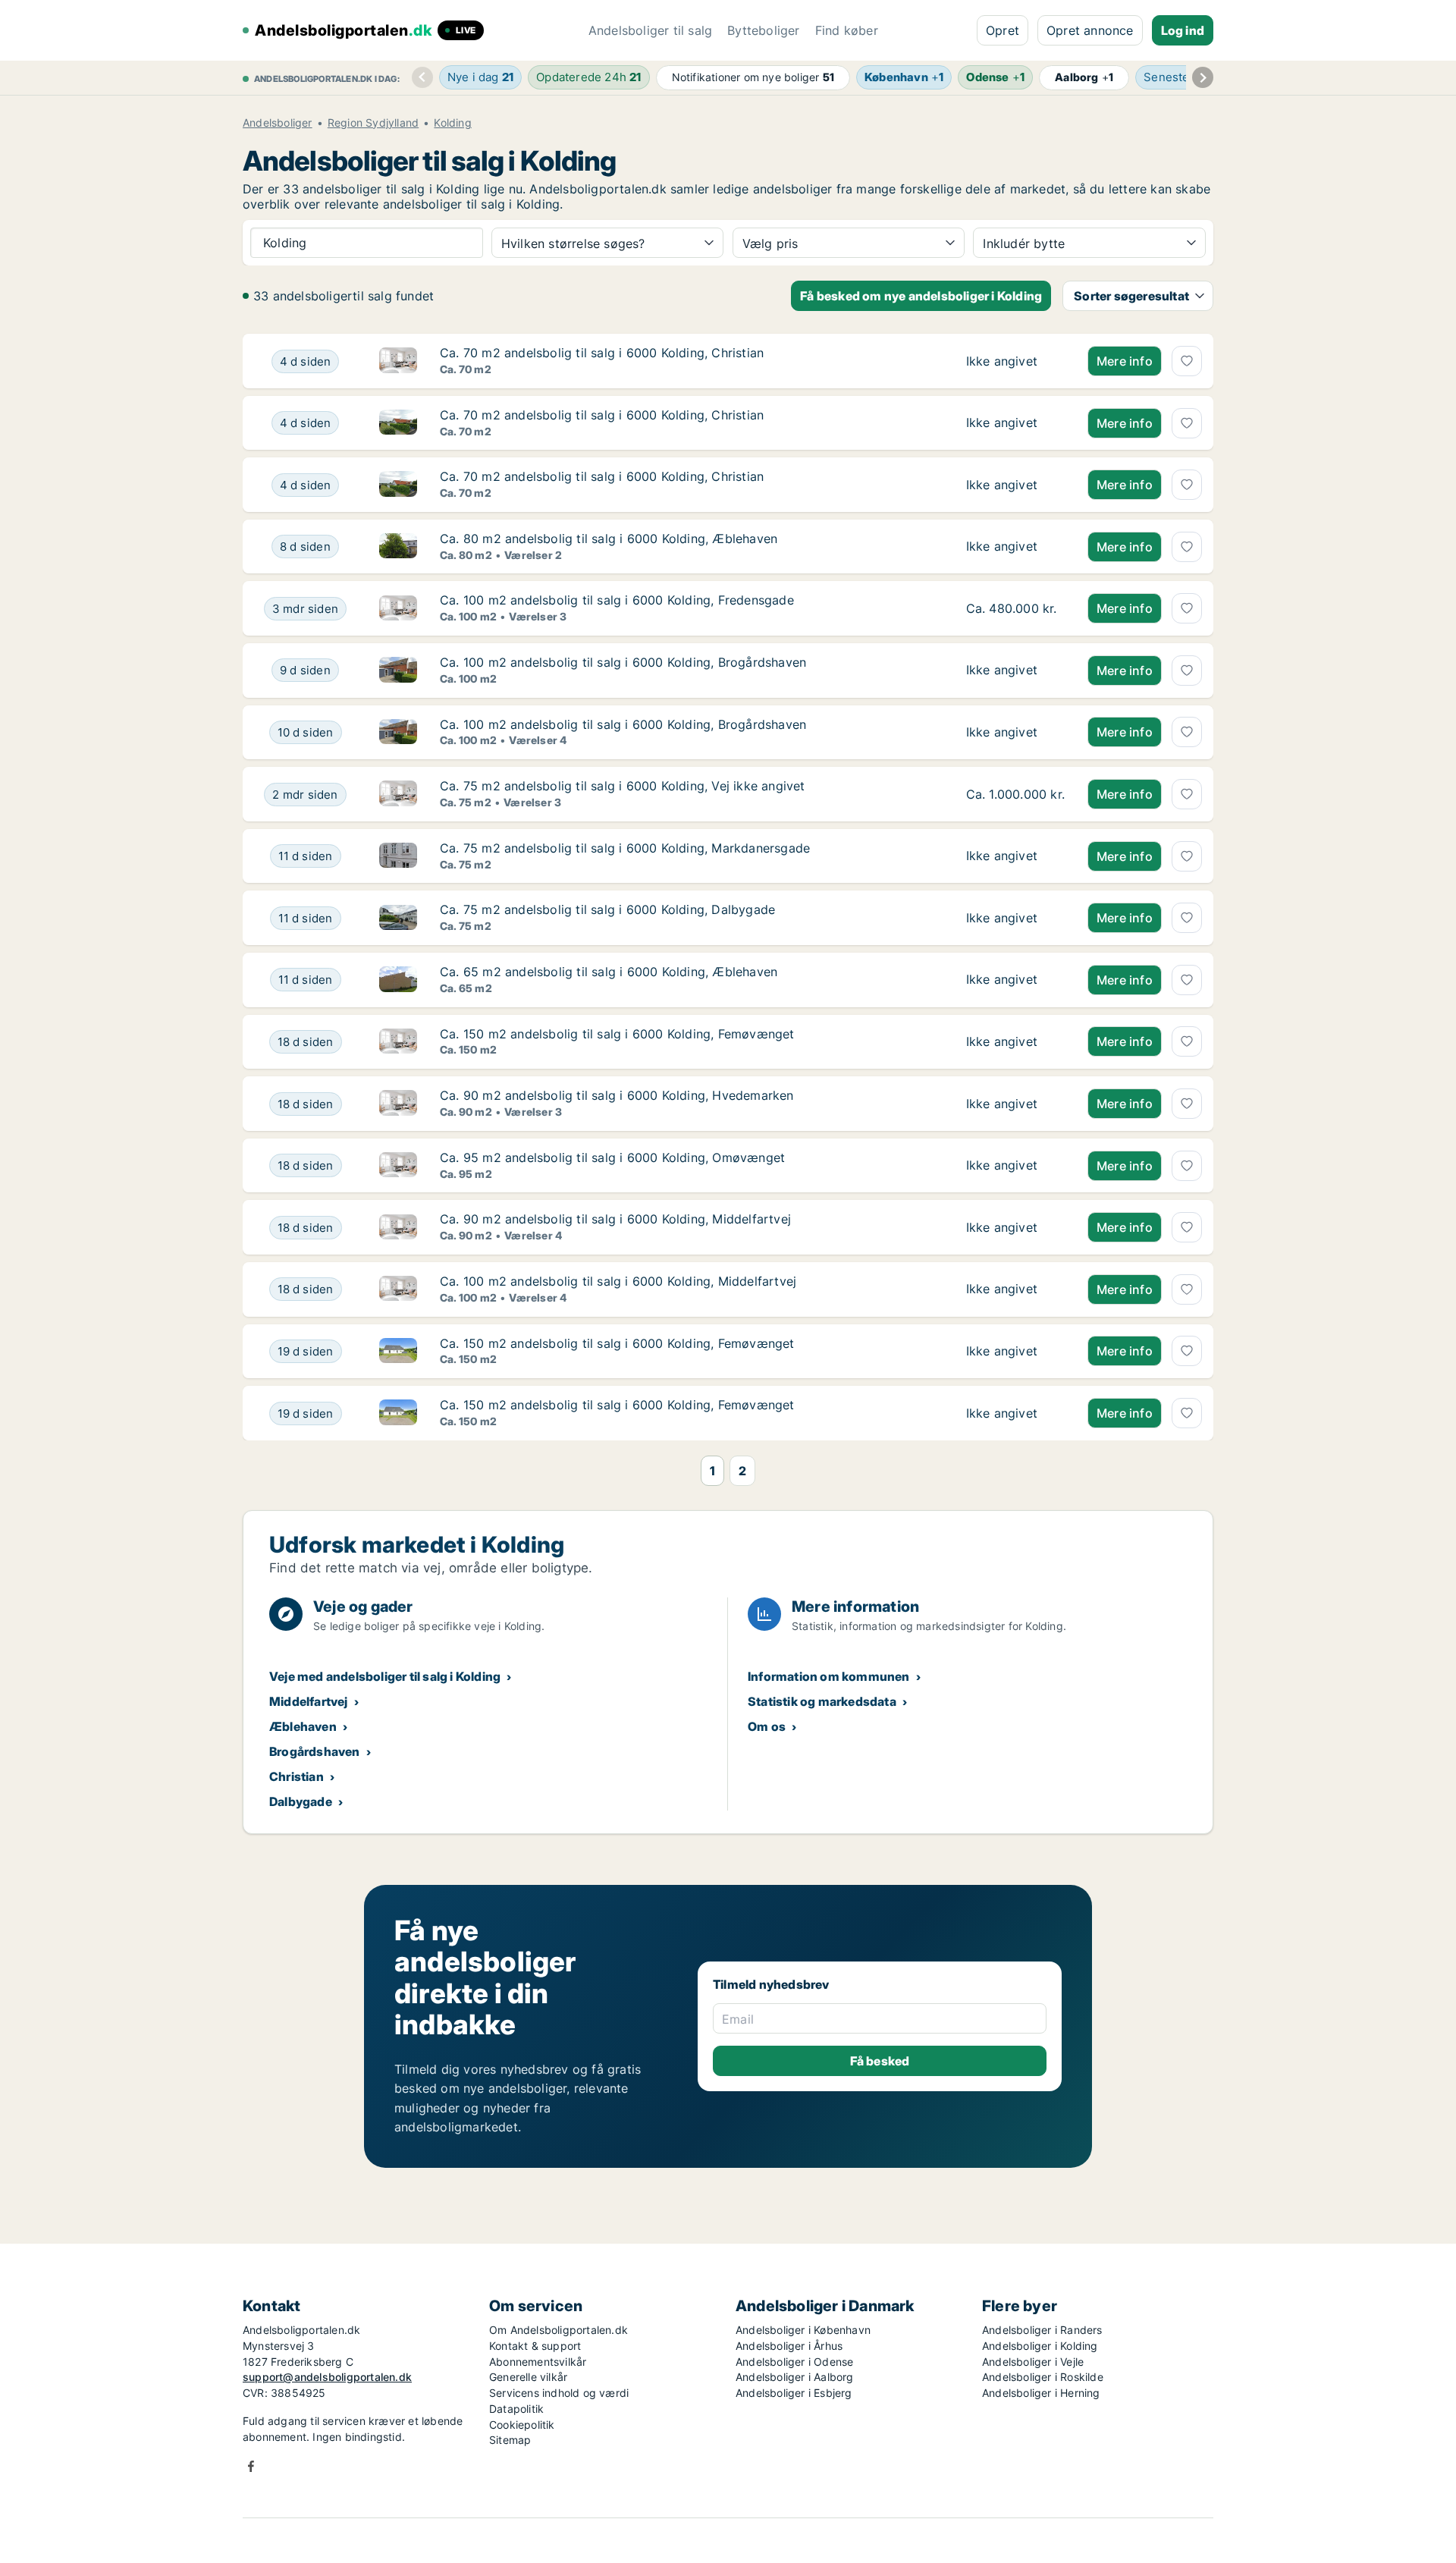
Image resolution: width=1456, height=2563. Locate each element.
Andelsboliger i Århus (789, 2346)
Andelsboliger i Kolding (1040, 2346)
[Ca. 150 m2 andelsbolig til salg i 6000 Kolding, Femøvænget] (1015, 1042)
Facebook (251, 2466)
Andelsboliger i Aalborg (795, 2377)
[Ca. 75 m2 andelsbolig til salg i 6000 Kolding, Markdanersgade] (1015, 856)
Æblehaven (303, 1726)
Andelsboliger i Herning (1041, 2393)
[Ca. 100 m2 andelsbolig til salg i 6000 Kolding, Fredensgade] (1015, 608)
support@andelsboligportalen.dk (327, 2377)
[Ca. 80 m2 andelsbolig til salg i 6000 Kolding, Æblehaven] (1015, 547)
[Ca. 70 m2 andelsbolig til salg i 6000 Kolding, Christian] (1015, 361)
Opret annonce (1090, 30)
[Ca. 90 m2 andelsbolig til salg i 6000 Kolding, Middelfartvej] (1015, 1227)
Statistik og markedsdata (822, 1701)
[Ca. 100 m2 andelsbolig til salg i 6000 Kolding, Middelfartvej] (1015, 1289)
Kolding (452, 123)
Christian (297, 1776)
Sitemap (510, 2440)
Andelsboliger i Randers (1042, 2330)
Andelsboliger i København (803, 2330)
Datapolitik (516, 2409)
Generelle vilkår (528, 2377)
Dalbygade (301, 1801)
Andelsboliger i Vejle (1033, 2362)
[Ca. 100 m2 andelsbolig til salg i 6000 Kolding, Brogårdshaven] (1015, 671)
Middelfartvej (309, 1701)
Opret (1003, 30)
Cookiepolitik (522, 2425)
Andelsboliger (278, 123)
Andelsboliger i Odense (794, 2362)
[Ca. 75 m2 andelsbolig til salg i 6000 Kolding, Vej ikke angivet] (1015, 794)
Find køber (847, 30)
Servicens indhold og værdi (559, 2393)
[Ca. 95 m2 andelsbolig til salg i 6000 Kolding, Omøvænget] (1015, 1166)
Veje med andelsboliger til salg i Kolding (385, 1676)
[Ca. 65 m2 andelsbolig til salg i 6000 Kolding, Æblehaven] (1015, 980)
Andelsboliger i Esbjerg (794, 2393)
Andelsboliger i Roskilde (1043, 2377)
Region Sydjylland (373, 123)
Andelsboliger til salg (650, 30)
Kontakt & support (535, 2346)
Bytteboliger (763, 30)
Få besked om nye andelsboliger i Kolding (921, 296)
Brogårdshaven (315, 1751)
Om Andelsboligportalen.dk (559, 2330)
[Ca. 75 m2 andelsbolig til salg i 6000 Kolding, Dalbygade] (1015, 918)
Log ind (1183, 30)
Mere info (1125, 361)
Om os (767, 1726)
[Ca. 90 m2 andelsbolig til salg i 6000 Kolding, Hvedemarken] (1015, 1104)
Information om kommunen (829, 1676)
